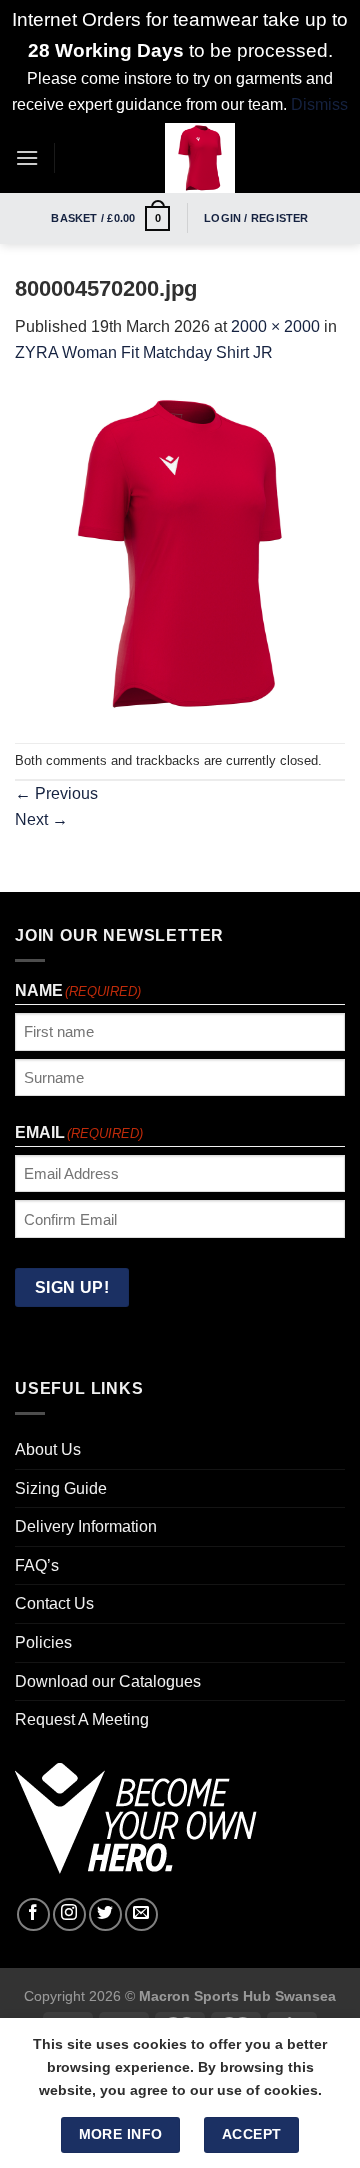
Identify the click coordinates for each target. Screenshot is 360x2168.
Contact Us (54, 1603)
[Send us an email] (141, 1914)
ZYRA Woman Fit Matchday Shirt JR (144, 352)
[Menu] (27, 157)
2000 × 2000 (275, 326)
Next (41, 819)
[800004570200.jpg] (180, 553)
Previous (56, 793)
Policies (43, 1642)
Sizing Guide (61, 1488)
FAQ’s (37, 1565)
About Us (48, 1449)
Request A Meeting (82, 1719)
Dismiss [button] (319, 104)
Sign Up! (72, 1287)
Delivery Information (86, 1526)
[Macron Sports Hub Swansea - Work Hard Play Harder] (200, 158)
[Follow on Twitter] (105, 1914)
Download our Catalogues (108, 1681)
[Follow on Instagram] (69, 1914)
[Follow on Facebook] (33, 1914)
